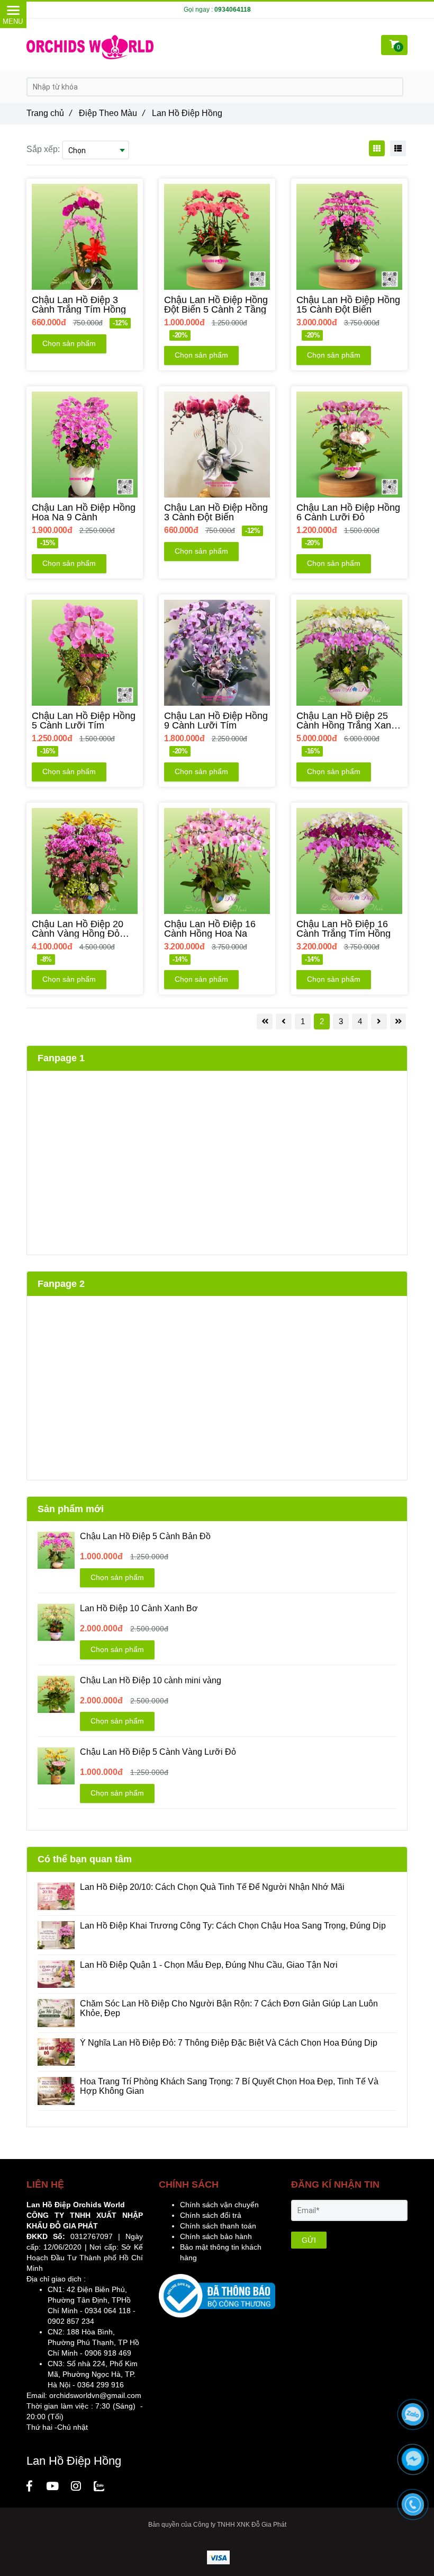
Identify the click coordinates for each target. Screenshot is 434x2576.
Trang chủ (49, 113)
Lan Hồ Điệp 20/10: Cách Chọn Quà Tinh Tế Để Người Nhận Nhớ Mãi (212, 1887)
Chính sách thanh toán (218, 2226)
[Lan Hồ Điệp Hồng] (29, 2486)
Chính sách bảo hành (216, 2236)
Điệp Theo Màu (112, 113)
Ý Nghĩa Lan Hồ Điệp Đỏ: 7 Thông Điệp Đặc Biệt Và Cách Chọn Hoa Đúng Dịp (229, 2043)
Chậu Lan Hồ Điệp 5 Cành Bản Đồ (145, 1536)
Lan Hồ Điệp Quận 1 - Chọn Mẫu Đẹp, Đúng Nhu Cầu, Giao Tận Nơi (210, 1965)
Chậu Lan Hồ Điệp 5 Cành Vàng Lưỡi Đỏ (158, 1752)
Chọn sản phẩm (69, 343)
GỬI (309, 2240)
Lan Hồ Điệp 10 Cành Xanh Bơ (139, 1608)
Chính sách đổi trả (211, 2215)
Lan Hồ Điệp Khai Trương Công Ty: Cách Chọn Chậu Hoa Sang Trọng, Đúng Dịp (234, 1926)
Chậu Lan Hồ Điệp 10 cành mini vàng (151, 1680)
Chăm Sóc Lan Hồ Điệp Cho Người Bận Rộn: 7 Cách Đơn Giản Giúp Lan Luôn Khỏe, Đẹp (229, 2008)
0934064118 (233, 10)
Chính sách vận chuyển (219, 2205)
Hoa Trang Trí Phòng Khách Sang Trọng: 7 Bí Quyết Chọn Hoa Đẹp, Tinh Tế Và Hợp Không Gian (229, 2086)
